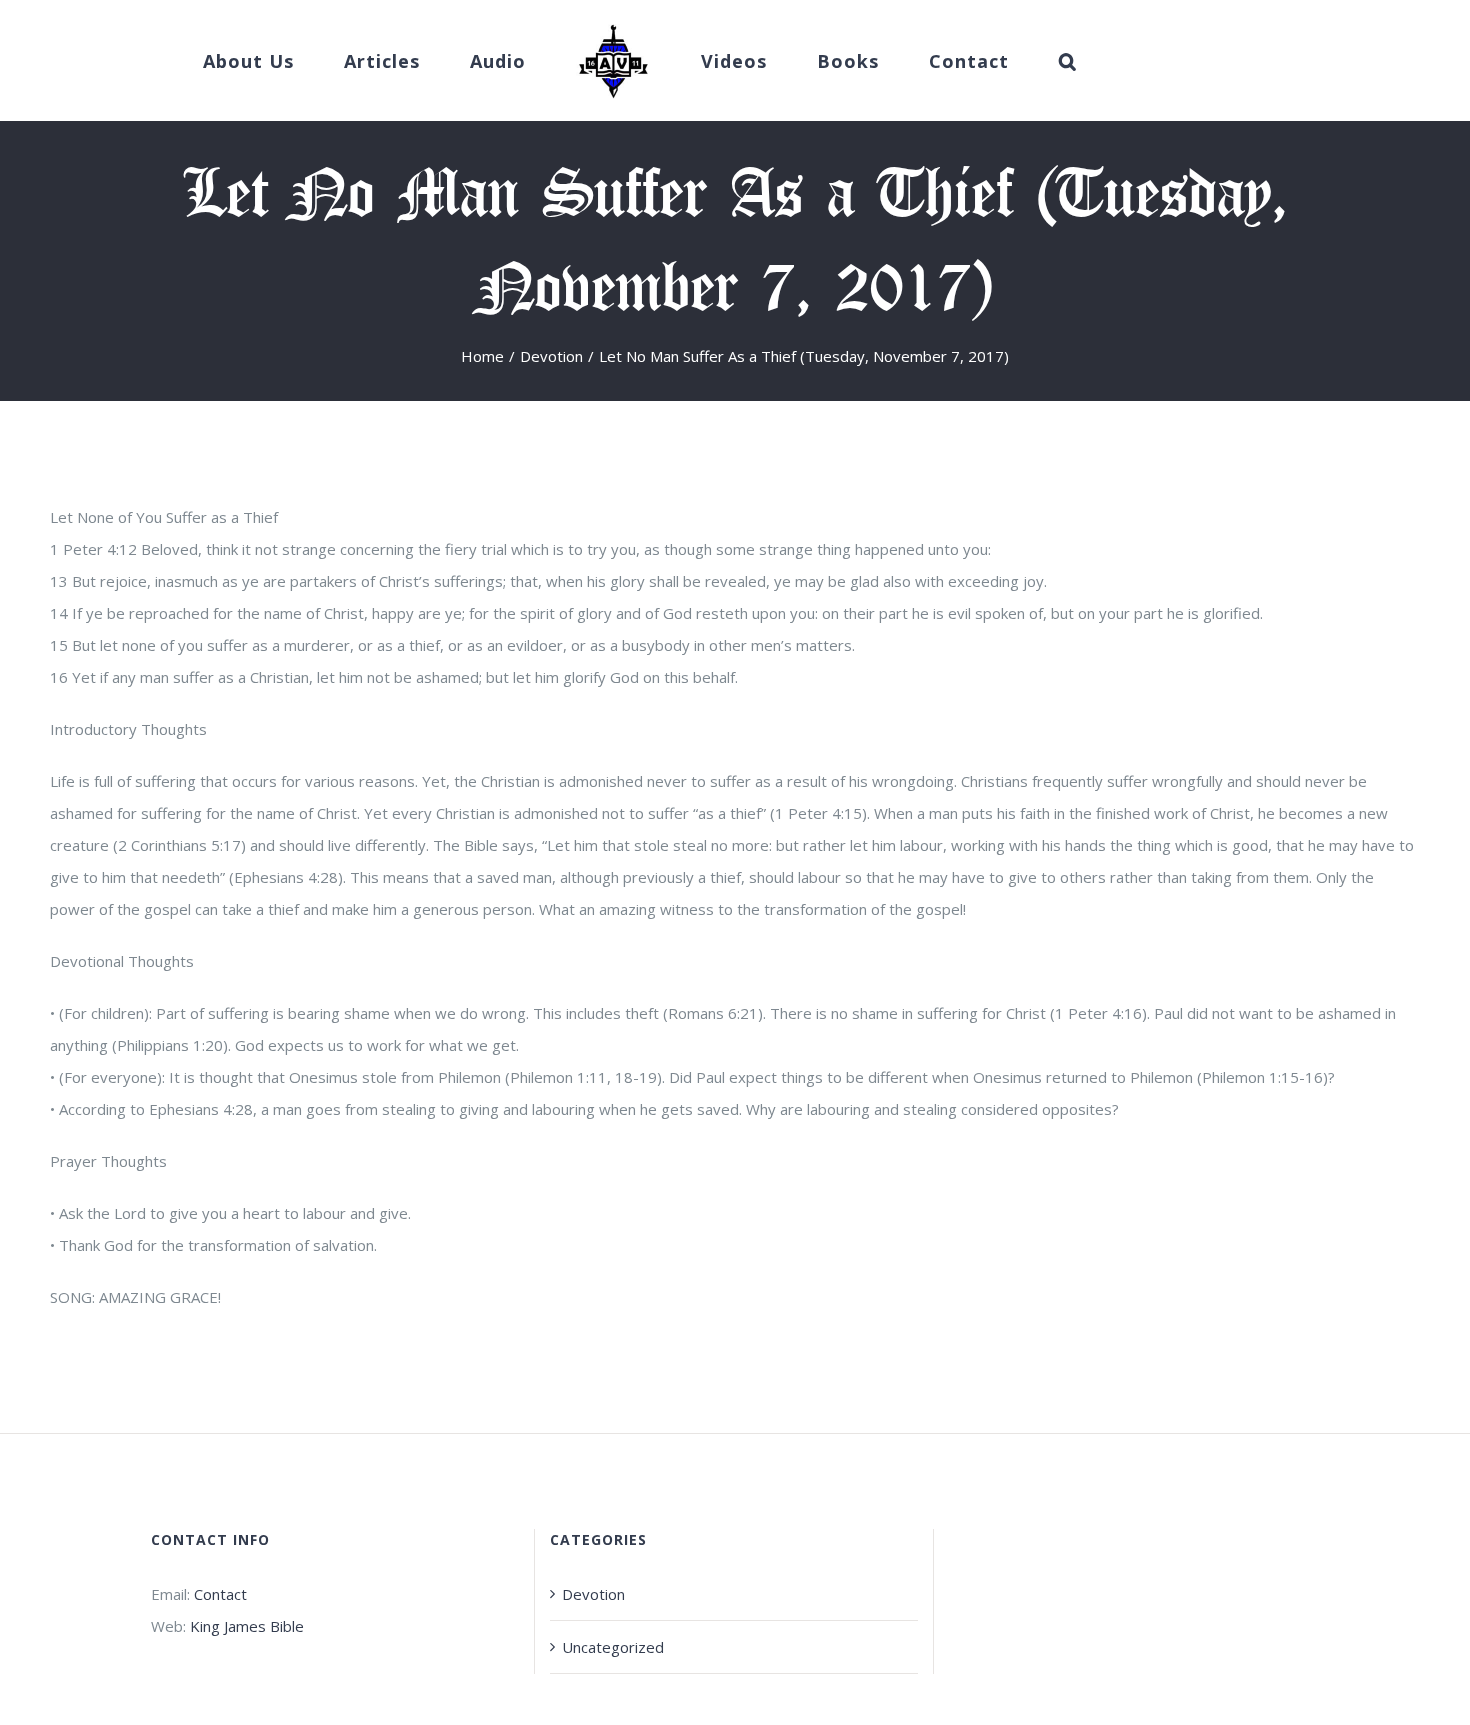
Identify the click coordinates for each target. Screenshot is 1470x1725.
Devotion (593, 1594)
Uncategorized (613, 1647)
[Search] (1007, 61)
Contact (220, 1594)
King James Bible (247, 1626)
